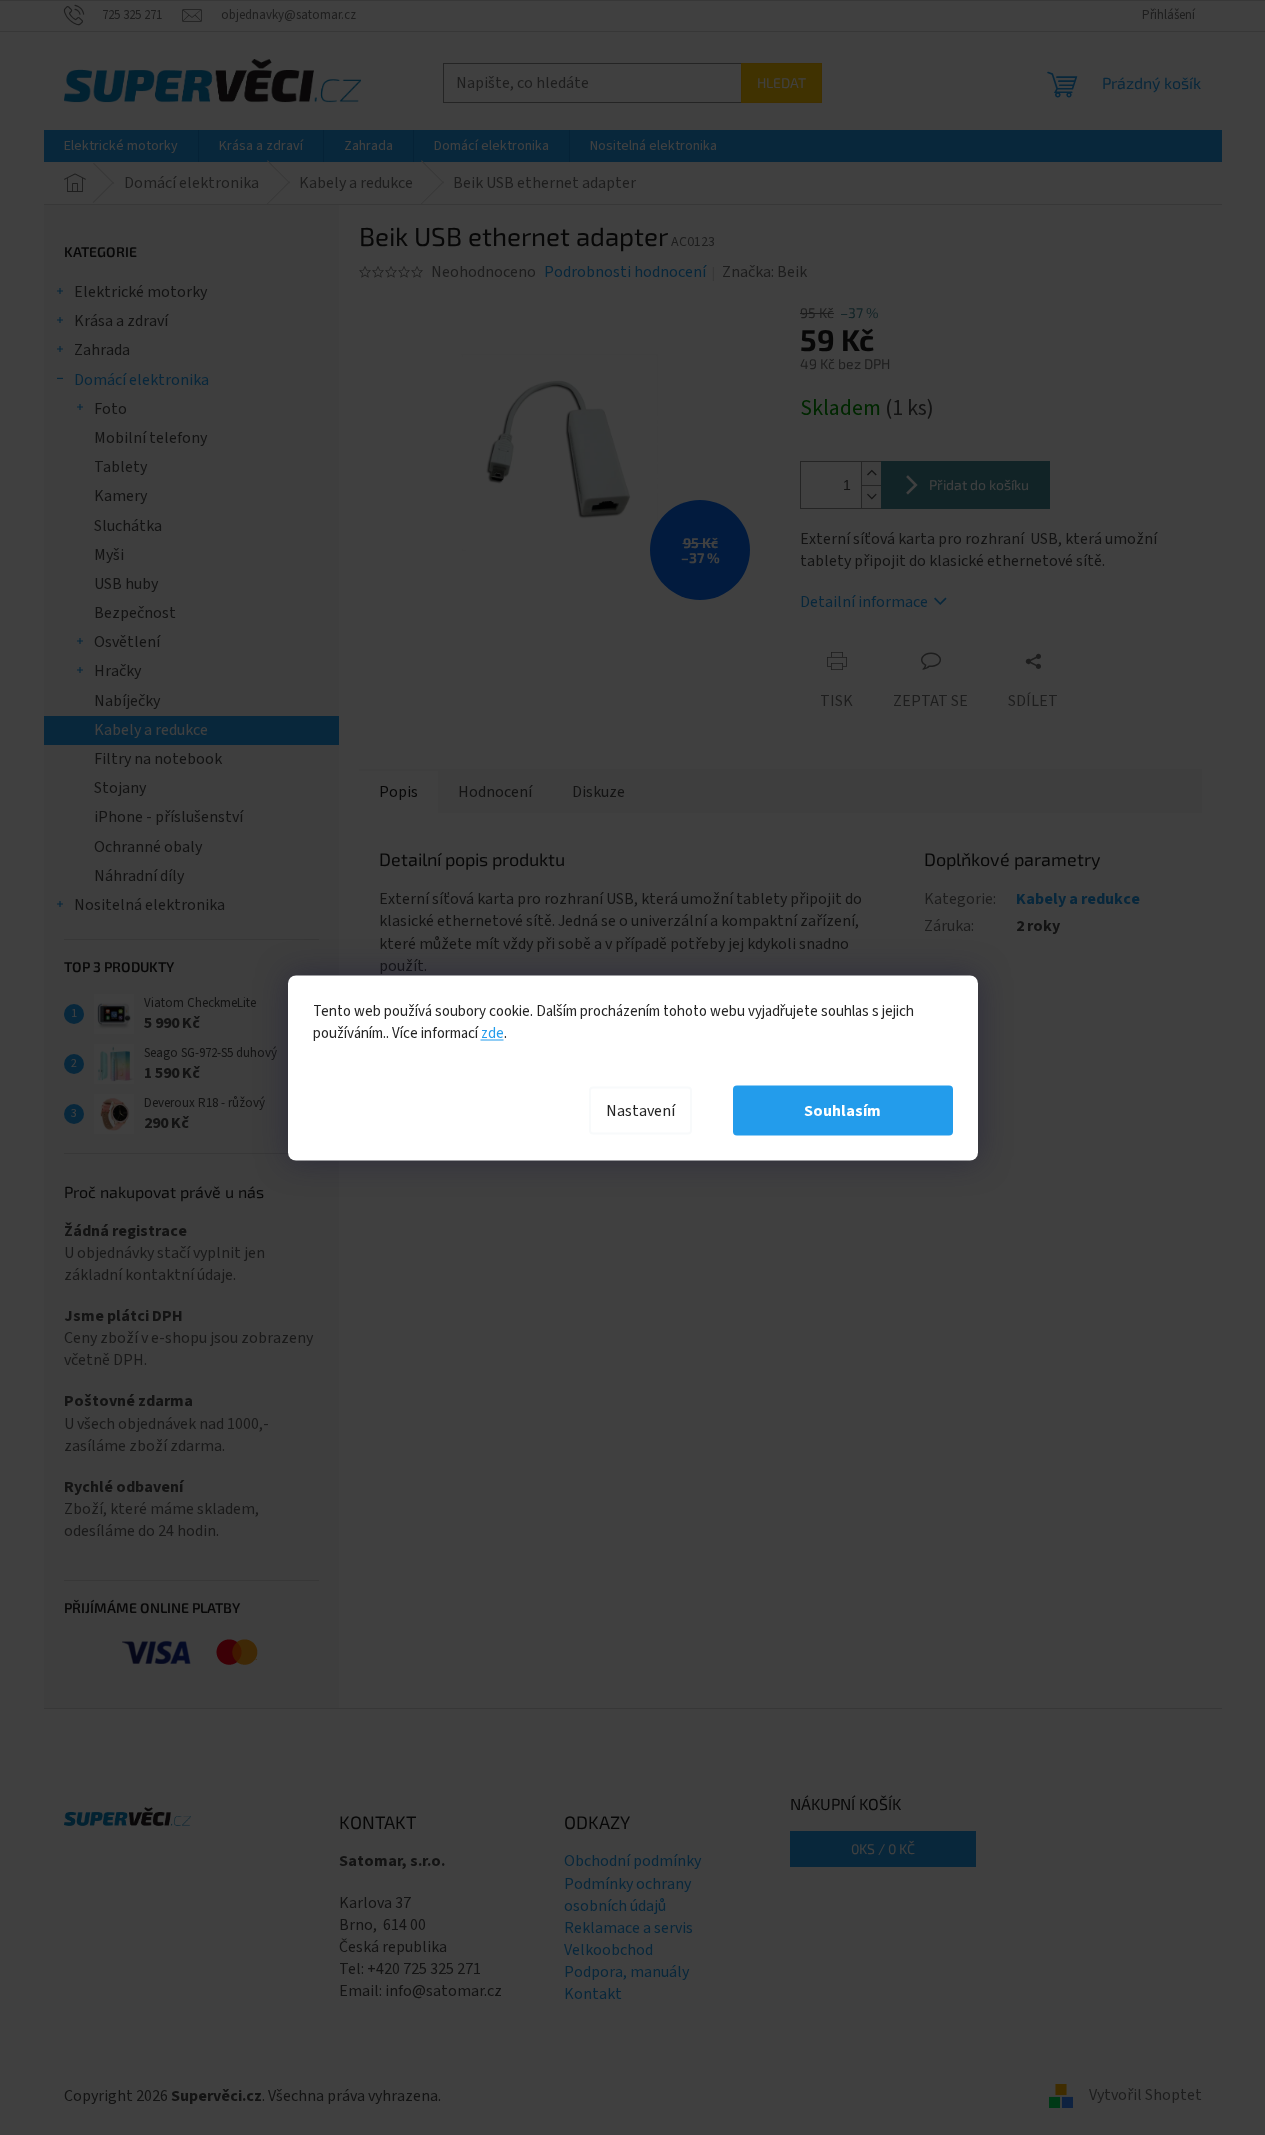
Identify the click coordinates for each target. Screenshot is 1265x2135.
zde (492, 1032)
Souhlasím (842, 1110)
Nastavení (640, 1110)
